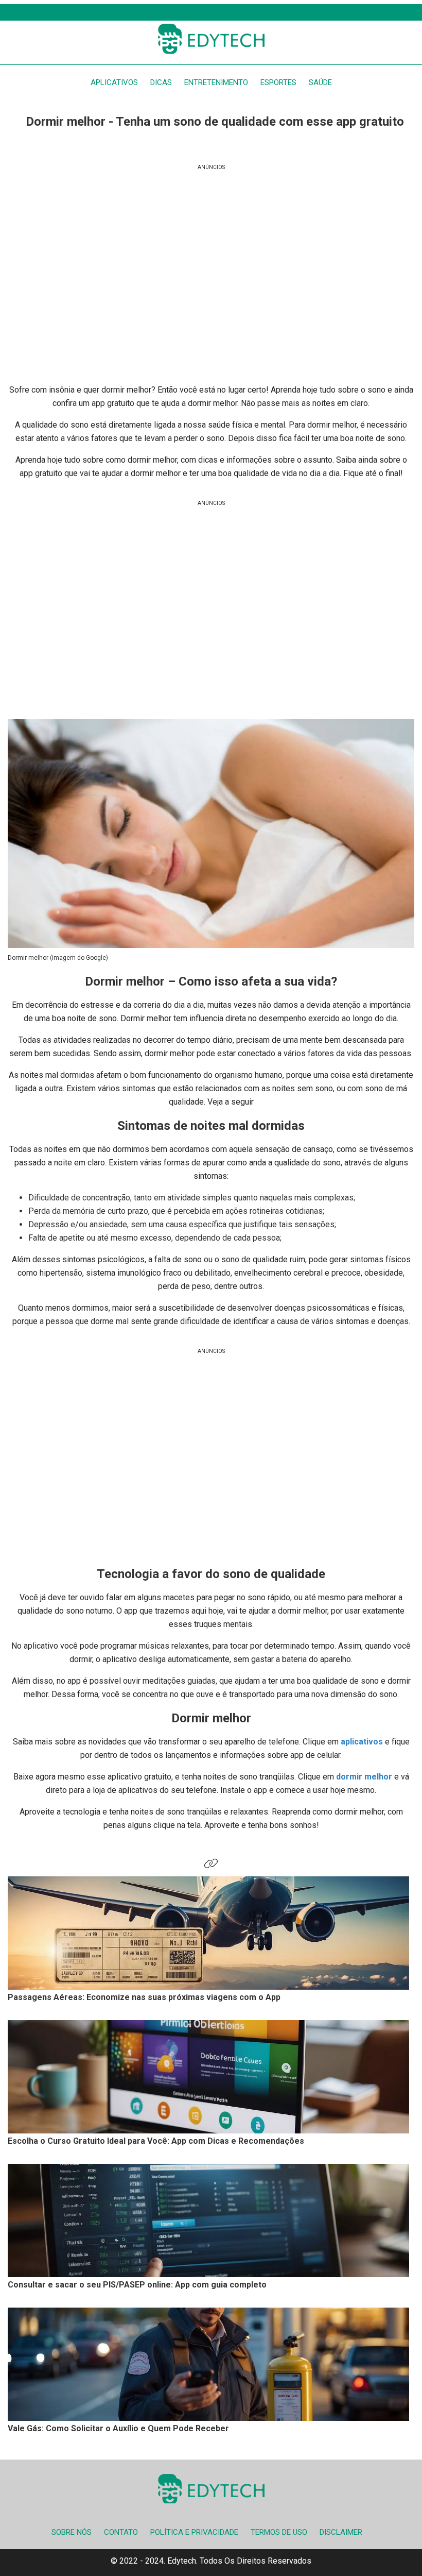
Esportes (278, 82)
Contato (121, 2532)
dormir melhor (364, 1777)
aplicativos (363, 1742)
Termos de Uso (279, 2532)
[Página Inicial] (211, 39)
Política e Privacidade (194, 2532)
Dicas (161, 82)
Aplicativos (114, 82)
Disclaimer (341, 2532)
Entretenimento (216, 82)
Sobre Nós (72, 2532)
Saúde (320, 82)
